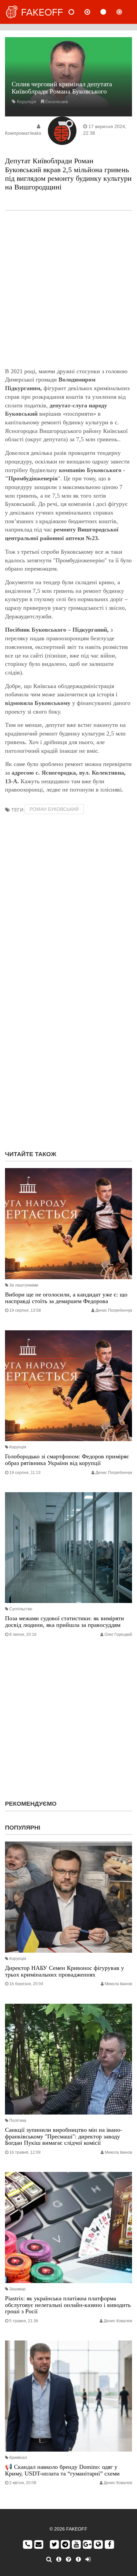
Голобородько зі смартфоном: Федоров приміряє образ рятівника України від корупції (67, 1460)
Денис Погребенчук (114, 1310)
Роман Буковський (54, 809)
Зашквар (17, 2289)
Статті (109, 12)
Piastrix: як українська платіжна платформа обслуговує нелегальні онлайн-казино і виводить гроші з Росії (68, 2305)
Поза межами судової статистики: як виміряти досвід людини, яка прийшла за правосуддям (65, 1622)
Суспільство (21, 1609)
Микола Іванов (118, 1984)
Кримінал (18, 2458)
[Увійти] (88, 2559)
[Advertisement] (68, 289)
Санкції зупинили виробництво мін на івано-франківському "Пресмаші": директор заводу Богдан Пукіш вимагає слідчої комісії (64, 2136)
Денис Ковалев (118, 2321)
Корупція (27, 102)
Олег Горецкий (118, 1635)
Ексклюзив (57, 102)
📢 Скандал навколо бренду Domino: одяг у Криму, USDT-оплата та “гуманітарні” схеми (62, 2470)
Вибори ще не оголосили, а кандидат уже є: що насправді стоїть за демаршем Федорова (66, 1298)
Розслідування (125, 12)
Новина (77, 12)
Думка (93, 12)
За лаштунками (24, 1285)
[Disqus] (68, 1060)
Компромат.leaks (23, 133)
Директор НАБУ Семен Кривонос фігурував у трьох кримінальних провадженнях (65, 1971)
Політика (18, 2121)
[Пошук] (49, 2559)
